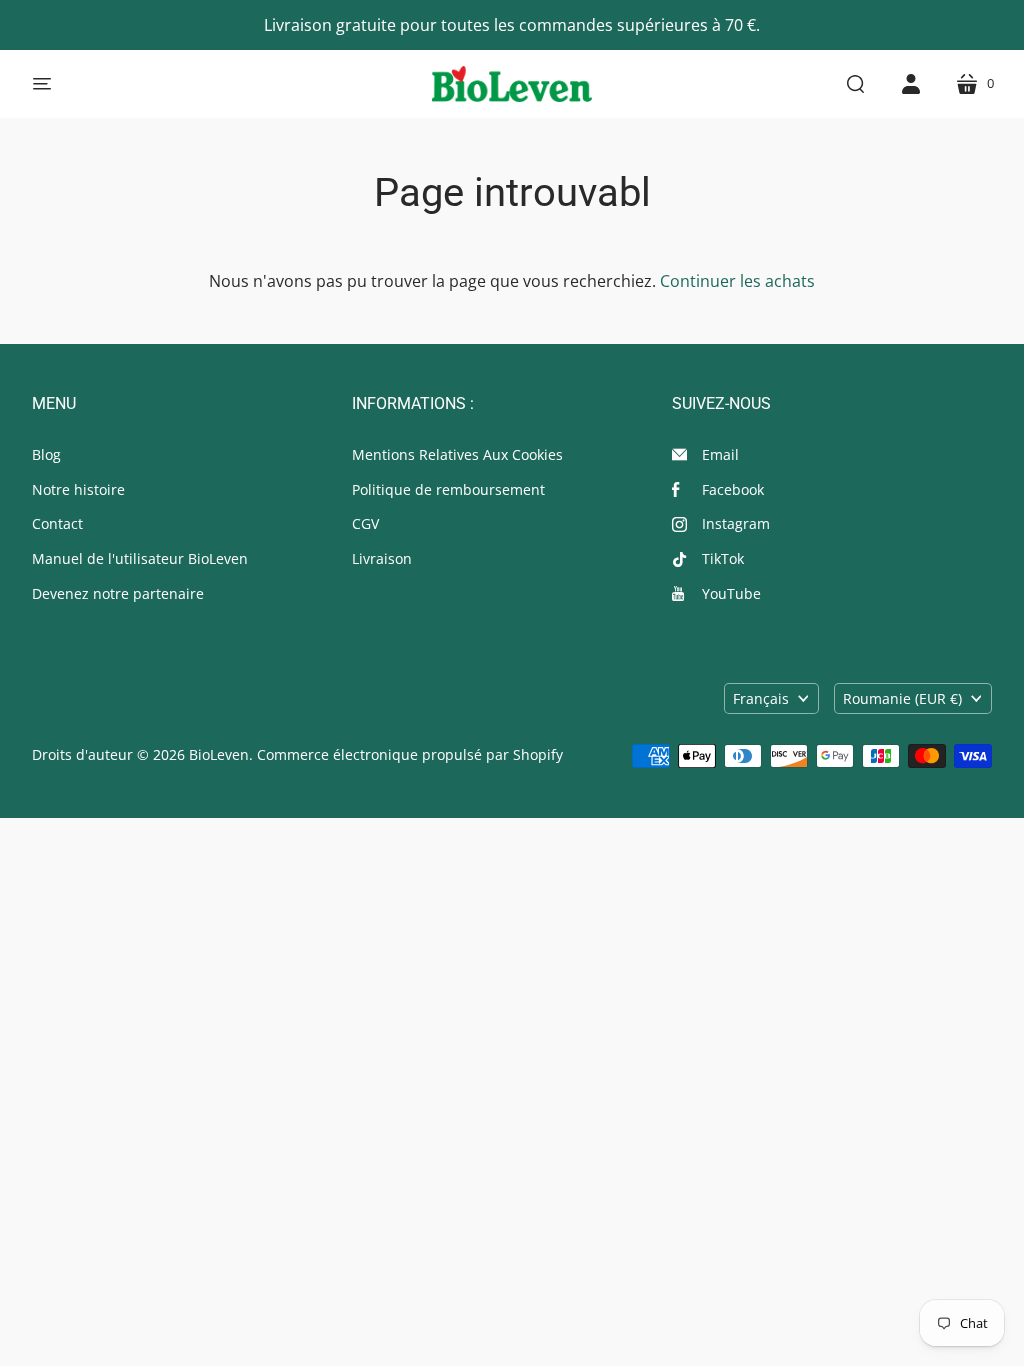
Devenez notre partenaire (118, 593)
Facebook (733, 489)
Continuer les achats (737, 281)
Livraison (382, 558)
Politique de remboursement (448, 489)
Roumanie (902, 698)
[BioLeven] (512, 84)
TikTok (723, 558)
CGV (365, 523)
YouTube (731, 593)
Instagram (736, 523)
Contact (57, 523)
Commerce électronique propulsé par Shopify (410, 754)
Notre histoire (78, 489)
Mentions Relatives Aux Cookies (457, 454)
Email (720, 454)
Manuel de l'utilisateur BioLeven (140, 558)
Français (761, 698)
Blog (46, 454)
